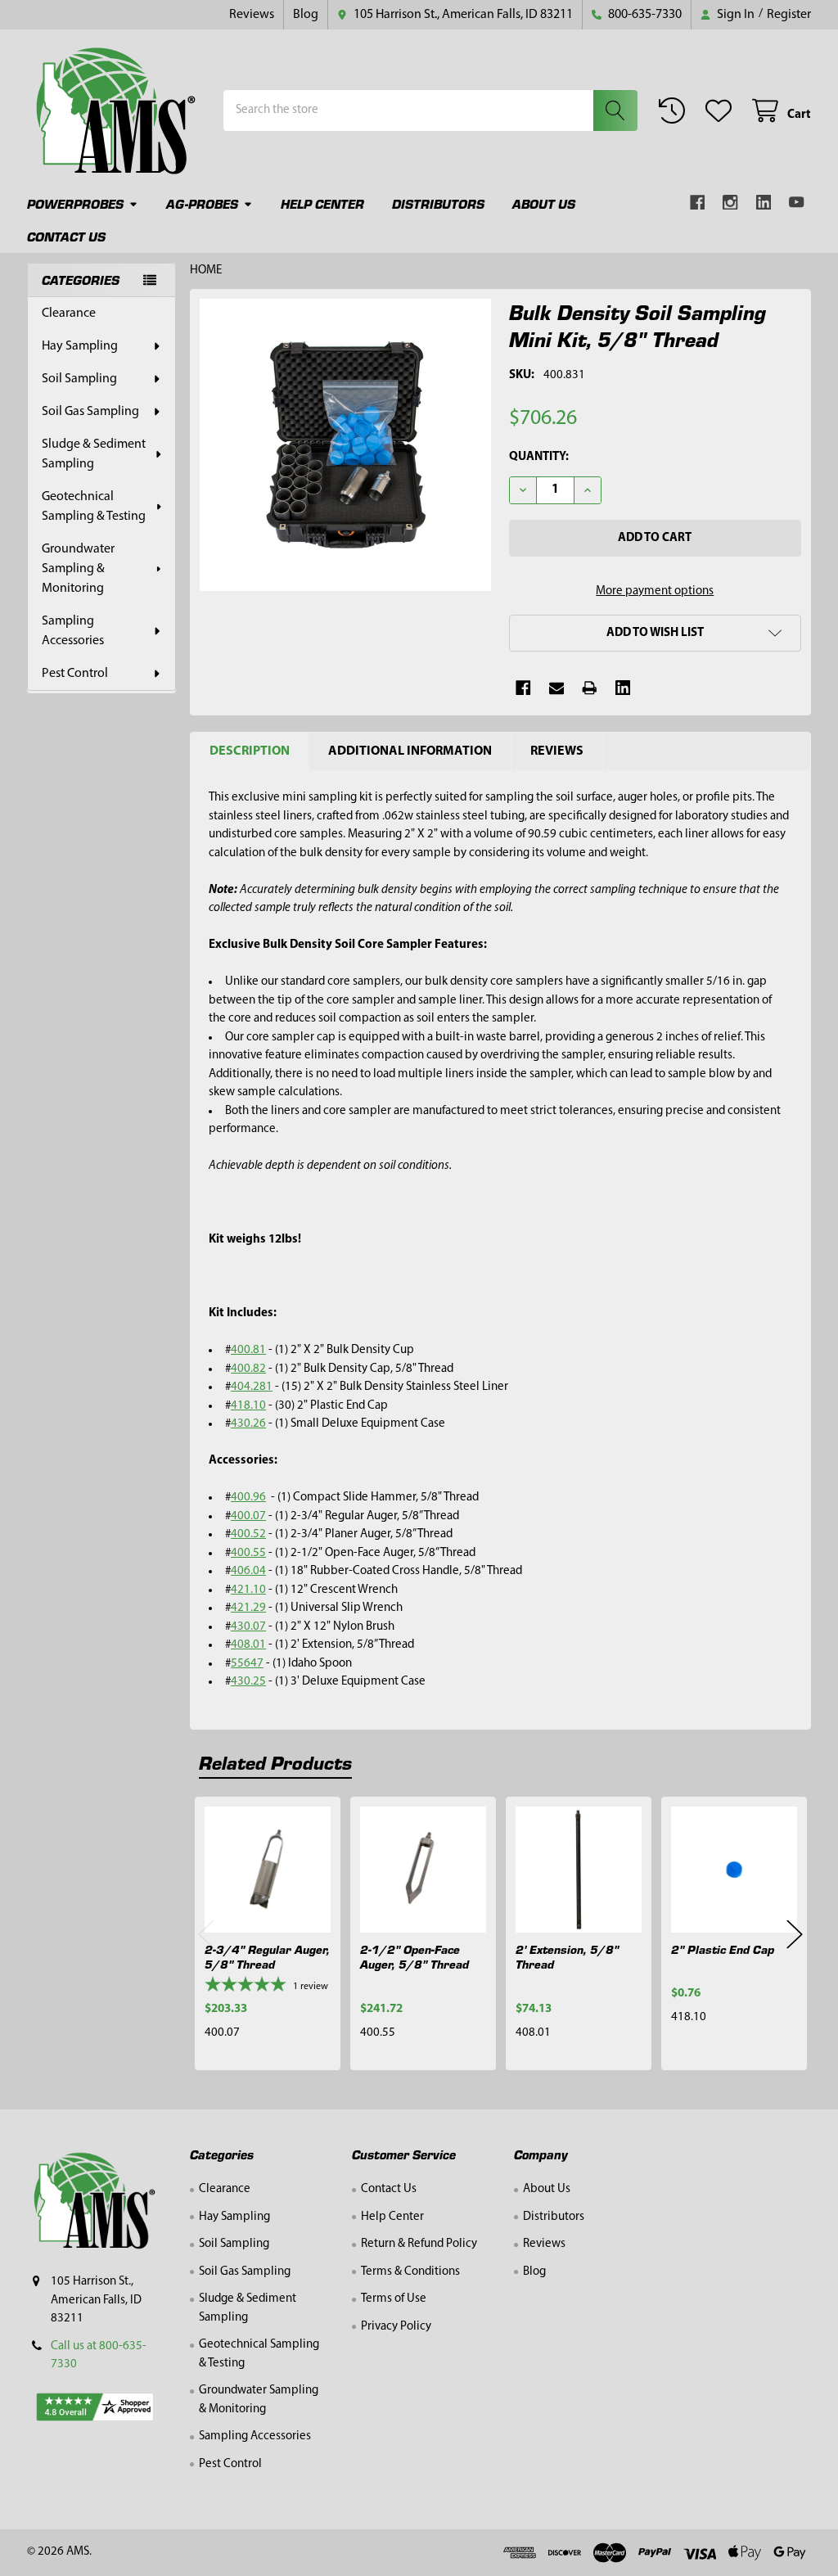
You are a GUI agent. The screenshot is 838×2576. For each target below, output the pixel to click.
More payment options (655, 591)
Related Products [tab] (275, 1762)
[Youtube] (797, 203)
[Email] (557, 688)
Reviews (252, 15)
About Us (544, 203)
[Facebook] (698, 203)
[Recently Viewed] (675, 111)
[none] (346, 445)
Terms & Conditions (410, 2272)
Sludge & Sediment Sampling (94, 454)
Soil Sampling (79, 379)
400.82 (248, 1369)
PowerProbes (75, 203)
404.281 (252, 1387)
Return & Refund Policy (419, 2244)
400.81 (248, 1350)
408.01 (248, 1645)
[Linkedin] (764, 203)
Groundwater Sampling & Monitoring (78, 569)
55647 (247, 1664)
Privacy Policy (396, 2327)
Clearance (69, 314)
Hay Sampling (80, 346)
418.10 (248, 1406)
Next (795, 1935)
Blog (306, 15)
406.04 (248, 1571)
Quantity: (539, 457)
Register (789, 15)
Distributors (438, 203)
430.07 (248, 1627)
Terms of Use (394, 2299)
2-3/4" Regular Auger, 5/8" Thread (267, 1957)
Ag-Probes (202, 203)
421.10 (248, 1590)
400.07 (248, 1516)
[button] (655, 633)
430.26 (248, 1424)
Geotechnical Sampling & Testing (94, 507)
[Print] (590, 688)
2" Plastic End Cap (723, 1949)
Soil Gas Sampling (90, 412)
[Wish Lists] (722, 111)
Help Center (322, 203)
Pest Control (75, 674)
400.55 (248, 1553)
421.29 (248, 1608)
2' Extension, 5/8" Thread (567, 1957)
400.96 (248, 1498)
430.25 (248, 1682)
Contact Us (66, 236)
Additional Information (410, 751)
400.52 (248, 1534)
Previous (206, 1935)
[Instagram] (730, 203)
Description (250, 751)
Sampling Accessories (73, 631)
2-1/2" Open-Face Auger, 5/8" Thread (414, 1957)
